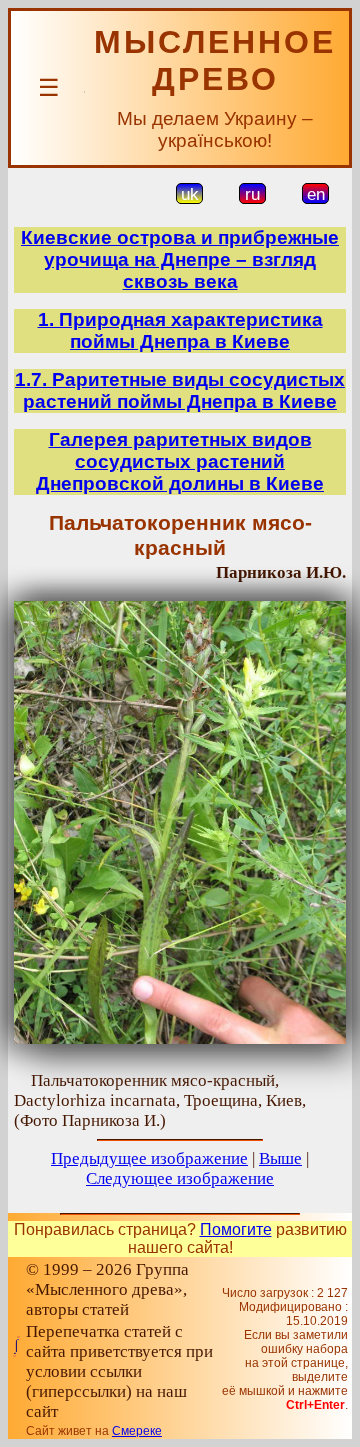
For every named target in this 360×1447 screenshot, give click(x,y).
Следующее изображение (180, 1178)
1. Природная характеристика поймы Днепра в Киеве (180, 330)
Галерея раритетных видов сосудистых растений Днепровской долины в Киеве (180, 461)
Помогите (236, 1229)
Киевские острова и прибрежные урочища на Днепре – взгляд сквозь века (180, 259)
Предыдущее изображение (149, 1158)
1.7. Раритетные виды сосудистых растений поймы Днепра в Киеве (180, 390)
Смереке (137, 1431)
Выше (280, 1158)
